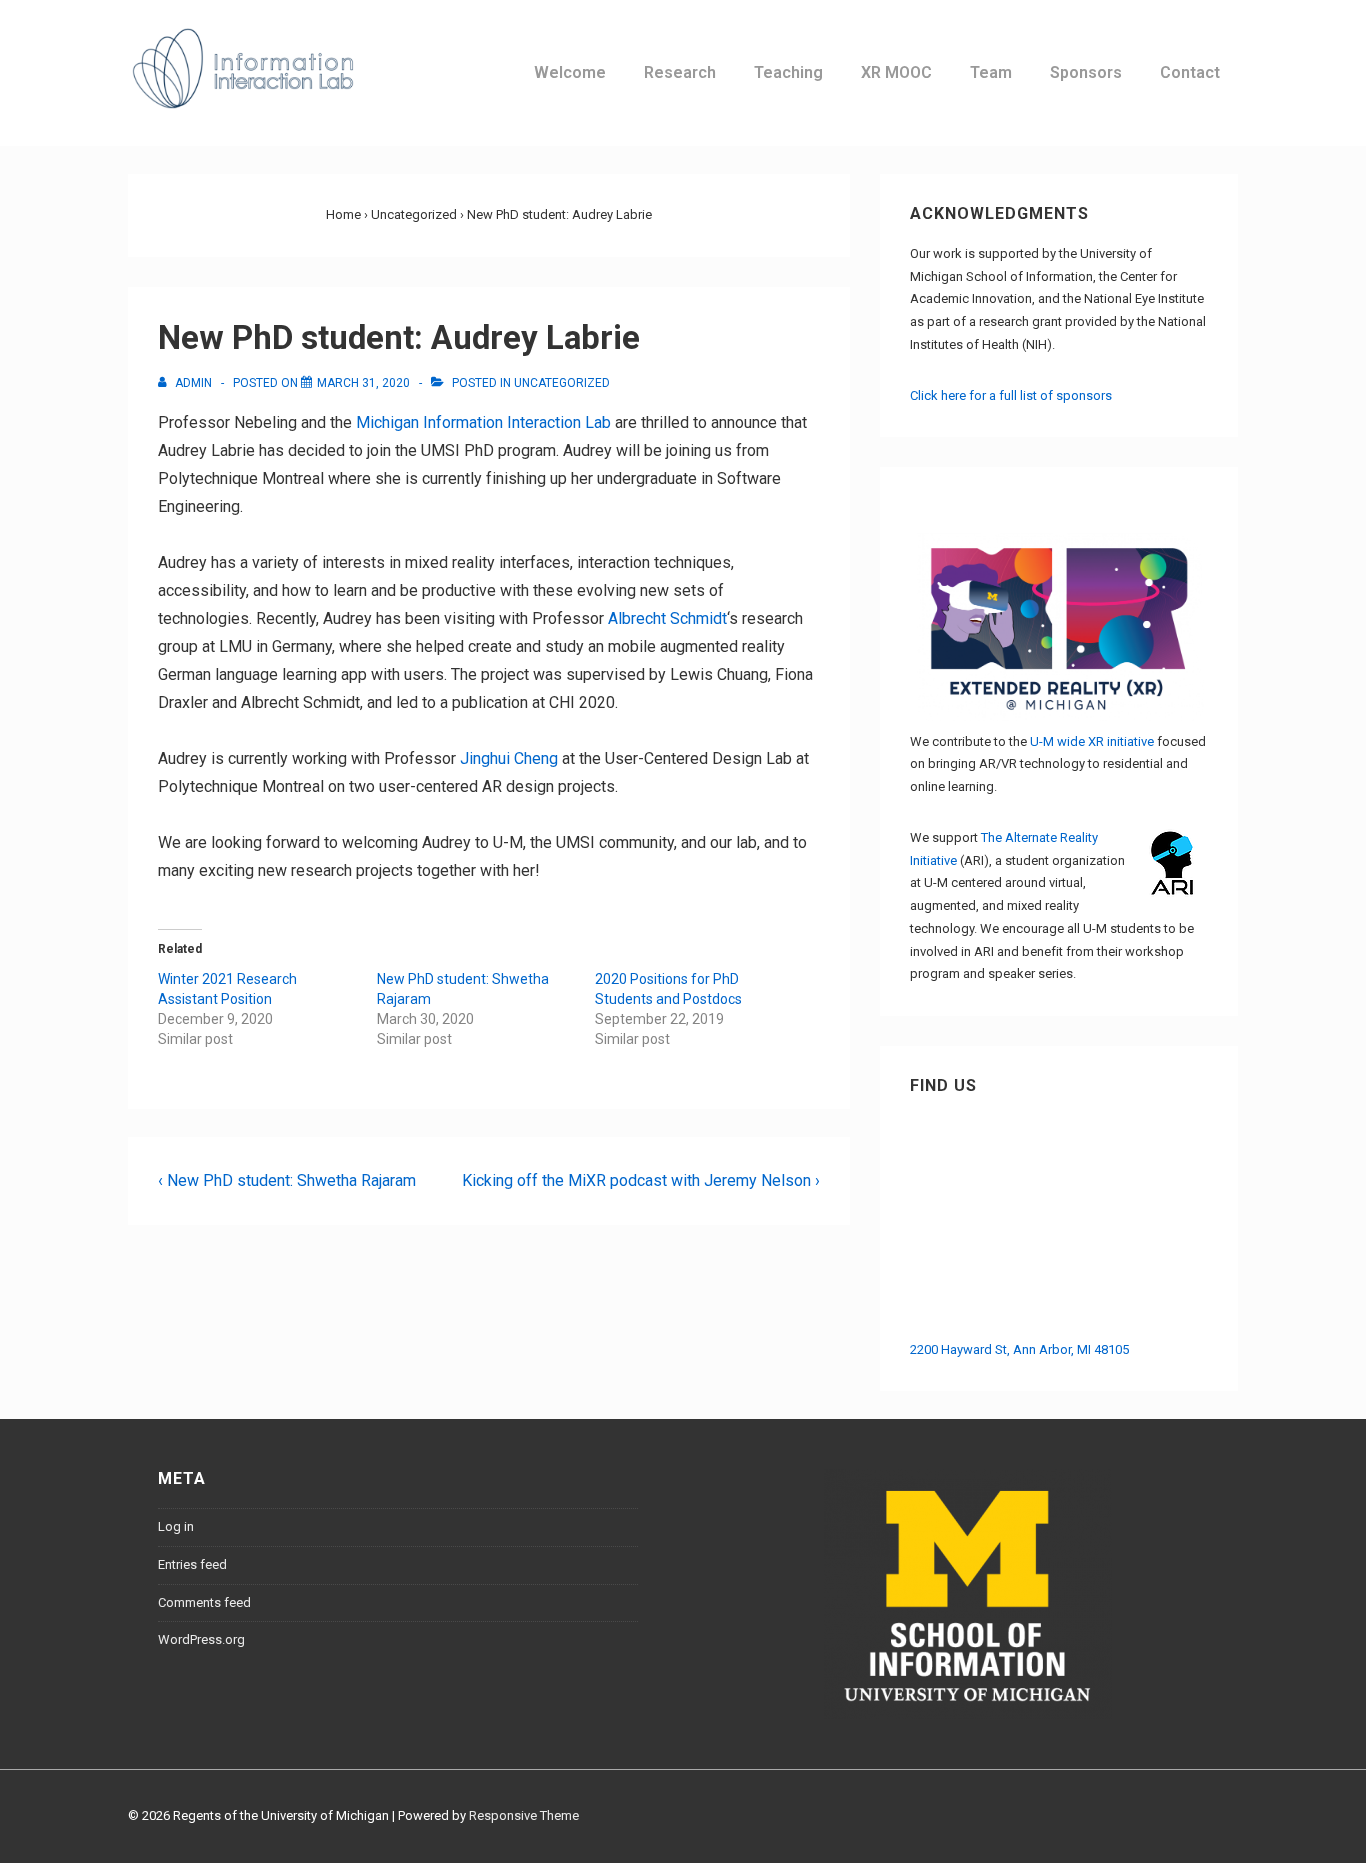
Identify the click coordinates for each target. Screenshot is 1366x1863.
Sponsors (1086, 72)
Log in (176, 1526)
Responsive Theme (524, 1815)
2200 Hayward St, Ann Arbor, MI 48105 (1019, 1349)
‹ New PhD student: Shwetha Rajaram (287, 1180)
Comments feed (204, 1602)
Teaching (788, 72)
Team (991, 72)
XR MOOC (896, 72)
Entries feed (192, 1564)
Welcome (570, 72)
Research (680, 72)
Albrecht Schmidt (667, 618)
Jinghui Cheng (509, 758)
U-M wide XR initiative (1092, 741)
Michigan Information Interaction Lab (483, 422)
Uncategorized (562, 383)
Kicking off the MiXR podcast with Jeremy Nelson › (641, 1180)
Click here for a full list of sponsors (1011, 395)
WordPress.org (201, 1639)
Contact (1190, 72)
